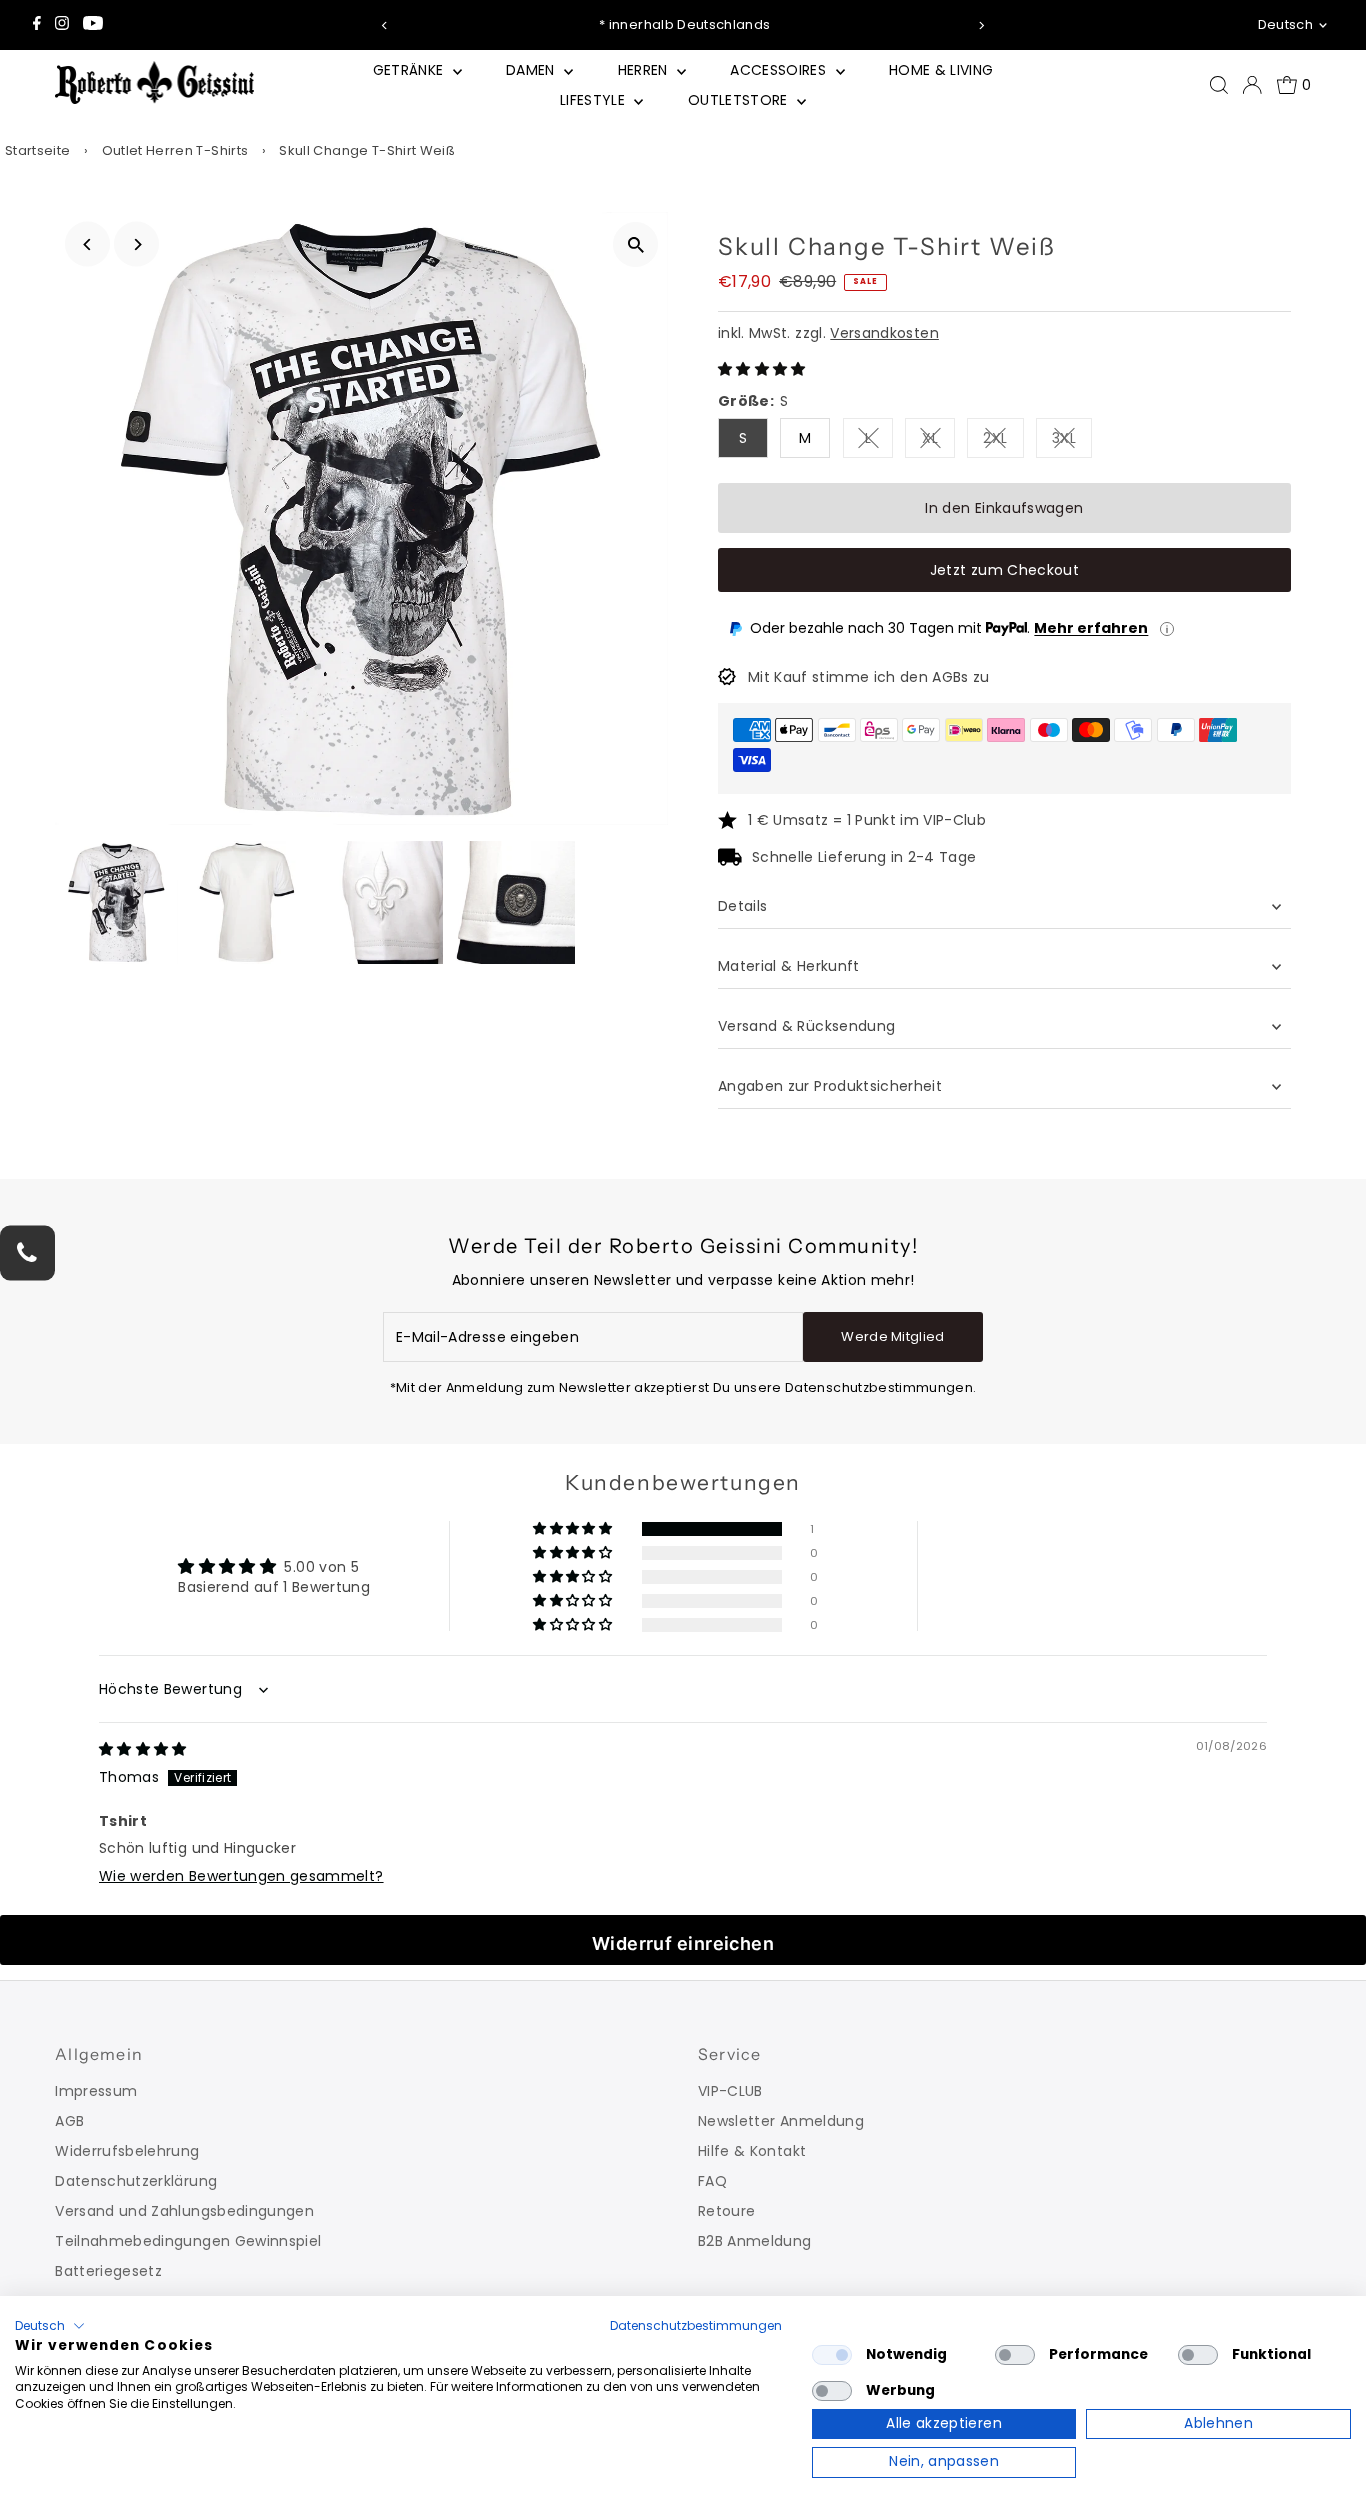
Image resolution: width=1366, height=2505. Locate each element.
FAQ (712, 2181)
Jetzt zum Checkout (1004, 570)
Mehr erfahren (1091, 628)
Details (742, 906)
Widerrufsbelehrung (127, 2151)
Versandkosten (884, 333)
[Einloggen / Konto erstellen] (1252, 85)
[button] (762, 369)
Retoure (726, 2211)
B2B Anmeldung (755, 2241)
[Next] (980, 25)
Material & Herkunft (789, 966)
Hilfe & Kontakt (752, 2151)
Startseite (38, 150)
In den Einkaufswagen (1004, 508)
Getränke (410, 70)
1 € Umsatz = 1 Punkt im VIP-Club (867, 820)
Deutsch (1285, 24)
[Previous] (385, 25)
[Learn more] (1167, 629)
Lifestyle (595, 100)
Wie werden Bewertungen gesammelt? (241, 1876)
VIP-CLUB (730, 2091)
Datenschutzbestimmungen (696, 2325)
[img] (143, 1749)
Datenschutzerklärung (136, 2181)
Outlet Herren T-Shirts (175, 150)
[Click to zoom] (635, 244)
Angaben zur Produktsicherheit (832, 1086)
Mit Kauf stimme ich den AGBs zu (869, 677)
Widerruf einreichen (683, 1943)
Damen (532, 70)
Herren (645, 70)
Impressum (96, 2091)
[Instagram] (62, 25)
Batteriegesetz (108, 2271)
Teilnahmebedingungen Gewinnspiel (188, 2241)
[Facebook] (37, 25)
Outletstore (740, 100)
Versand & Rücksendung (806, 1026)
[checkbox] (832, 2355)
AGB (69, 2121)
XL (938, 441)
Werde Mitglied (893, 1336)
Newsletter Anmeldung (781, 2121)
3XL (1072, 441)
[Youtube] (93, 25)
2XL (1003, 441)
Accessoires (780, 70)
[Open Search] (1219, 85)
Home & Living (941, 70)
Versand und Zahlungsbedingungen (184, 2211)
